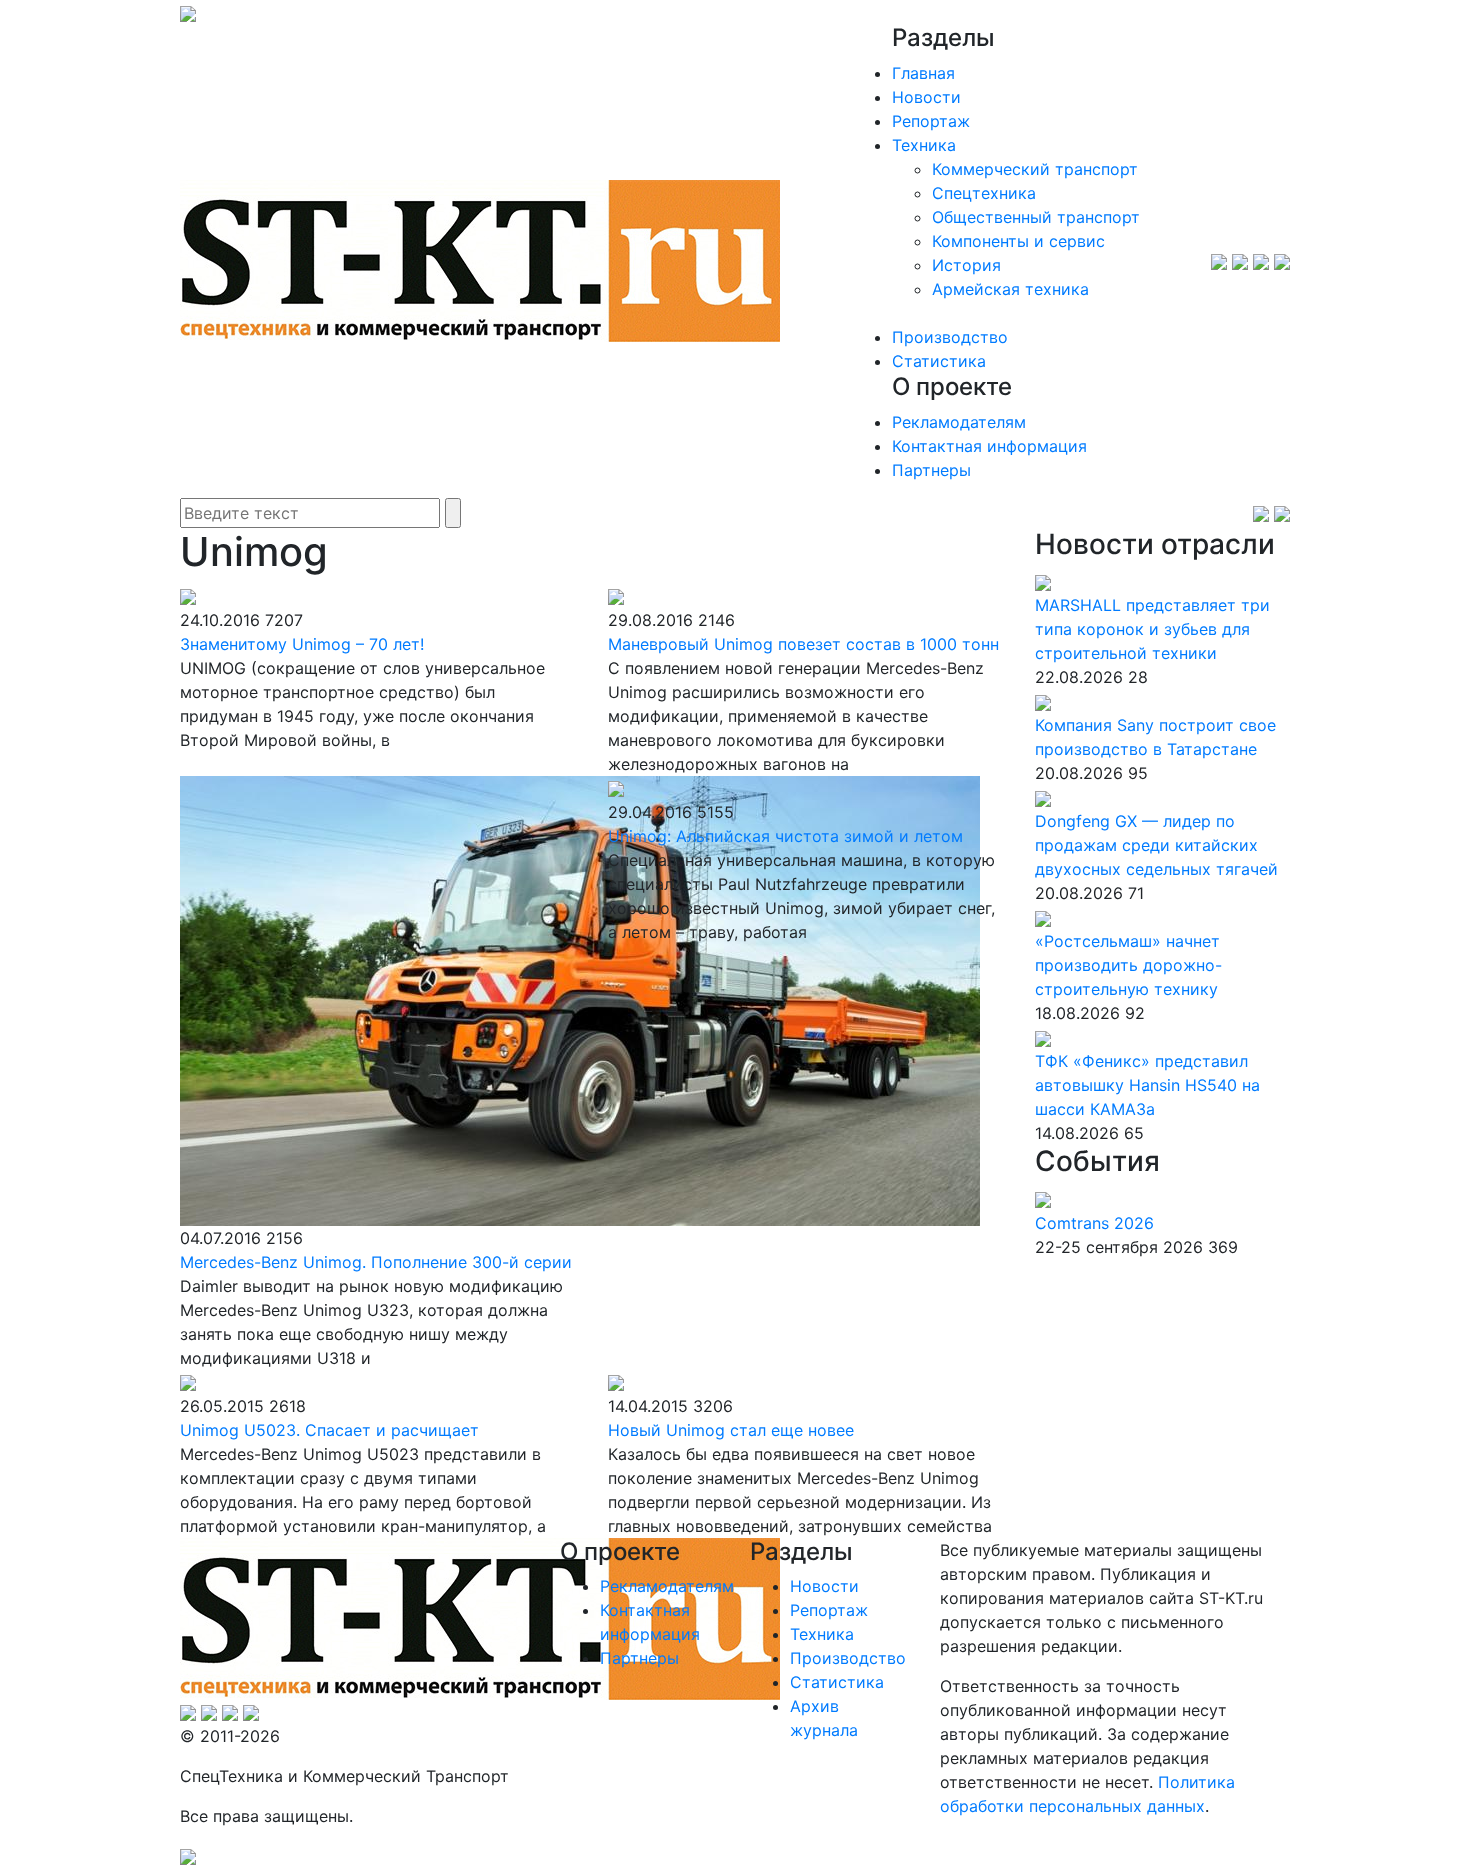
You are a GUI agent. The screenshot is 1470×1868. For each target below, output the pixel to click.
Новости (926, 97)
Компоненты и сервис (1018, 241)
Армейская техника (1010, 289)
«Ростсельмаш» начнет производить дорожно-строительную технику (1128, 965)
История (966, 265)
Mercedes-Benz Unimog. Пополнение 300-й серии (376, 1262)
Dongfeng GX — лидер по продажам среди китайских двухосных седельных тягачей (1156, 845)
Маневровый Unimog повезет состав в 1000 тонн (803, 644)
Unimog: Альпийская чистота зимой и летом (785, 836)
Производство (950, 337)
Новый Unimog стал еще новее (731, 1430)
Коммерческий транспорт (1035, 169)
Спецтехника (984, 193)
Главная (923, 73)
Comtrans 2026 (1094, 1223)
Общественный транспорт (1036, 217)
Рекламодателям (959, 422)
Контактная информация (989, 446)
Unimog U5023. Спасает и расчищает (329, 1430)
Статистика (939, 361)
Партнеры (931, 470)
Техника (924, 145)
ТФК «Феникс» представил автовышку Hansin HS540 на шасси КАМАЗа (1147, 1085)
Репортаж (931, 121)
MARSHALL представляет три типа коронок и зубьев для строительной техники (1152, 629)
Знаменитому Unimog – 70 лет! (302, 644)
